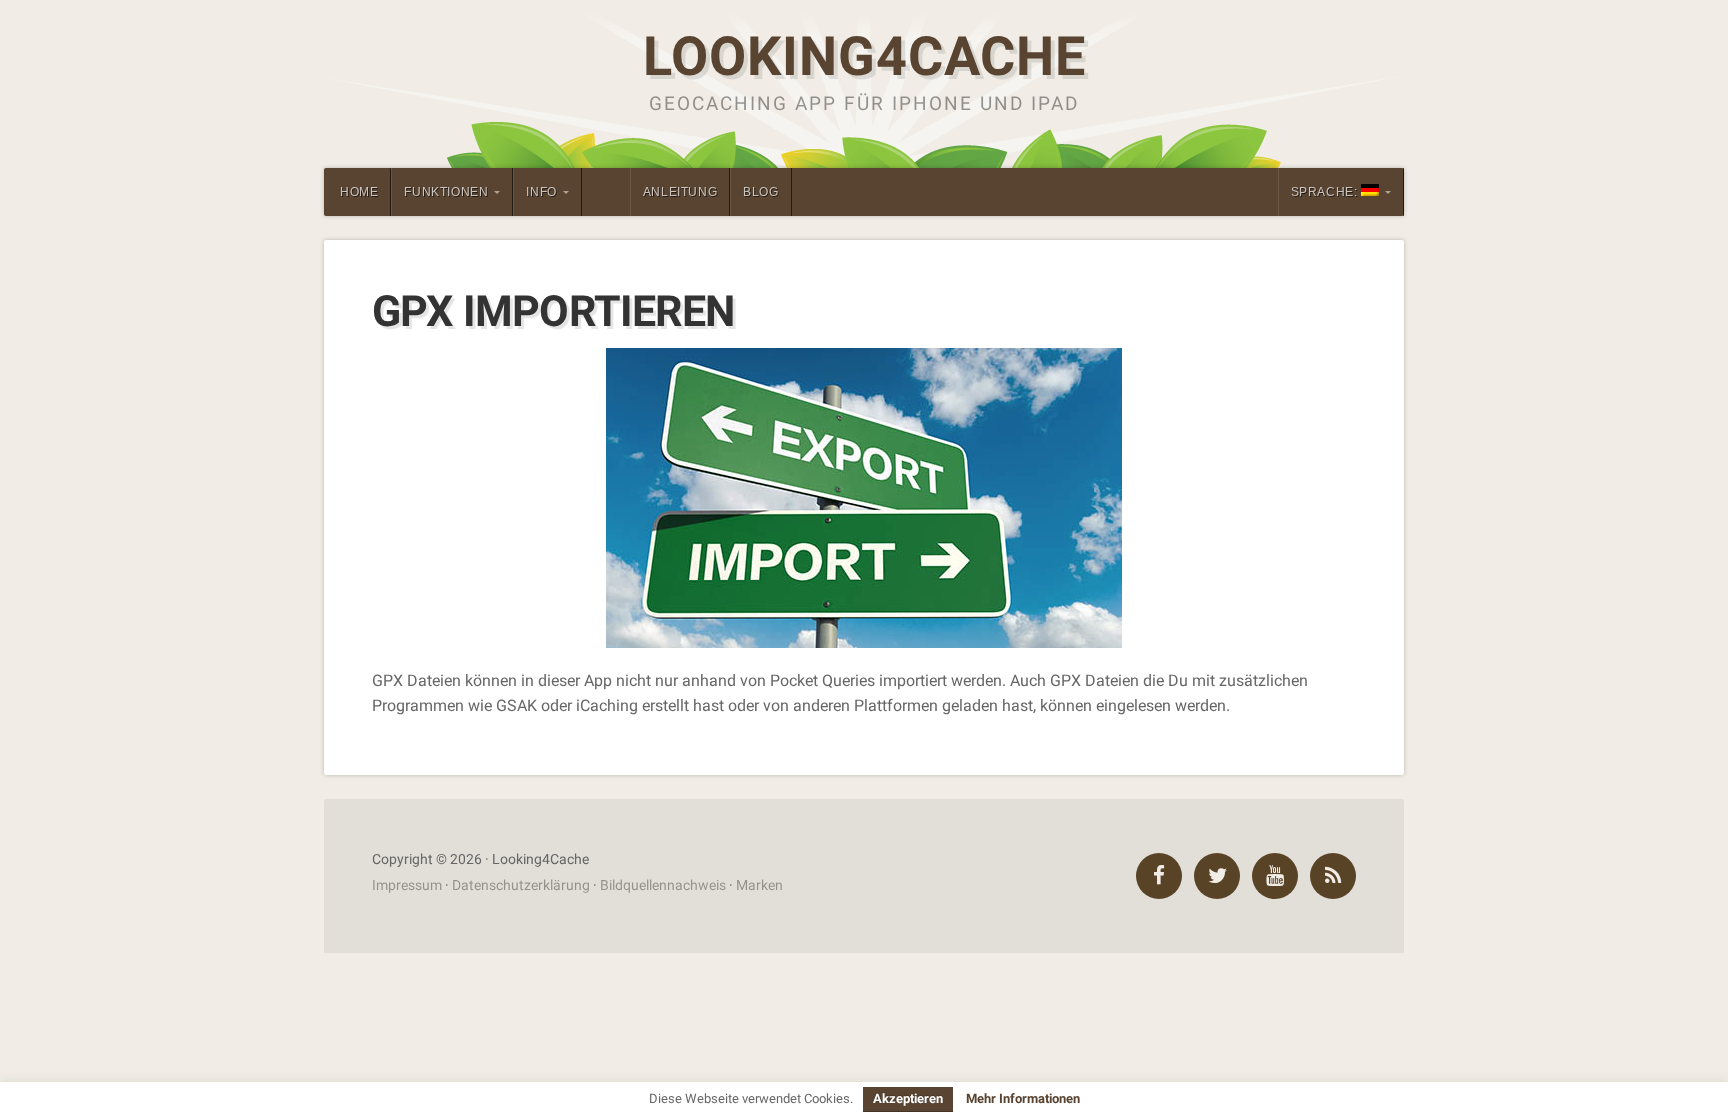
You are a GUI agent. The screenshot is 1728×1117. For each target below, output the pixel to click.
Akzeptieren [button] (908, 1098)
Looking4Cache (864, 56)
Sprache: (1326, 192)
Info (541, 192)
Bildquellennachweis (663, 885)
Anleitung (680, 192)
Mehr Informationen (1023, 1098)
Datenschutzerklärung (521, 885)
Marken (759, 885)
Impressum (407, 885)
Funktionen (446, 192)
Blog (760, 192)
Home (359, 192)
